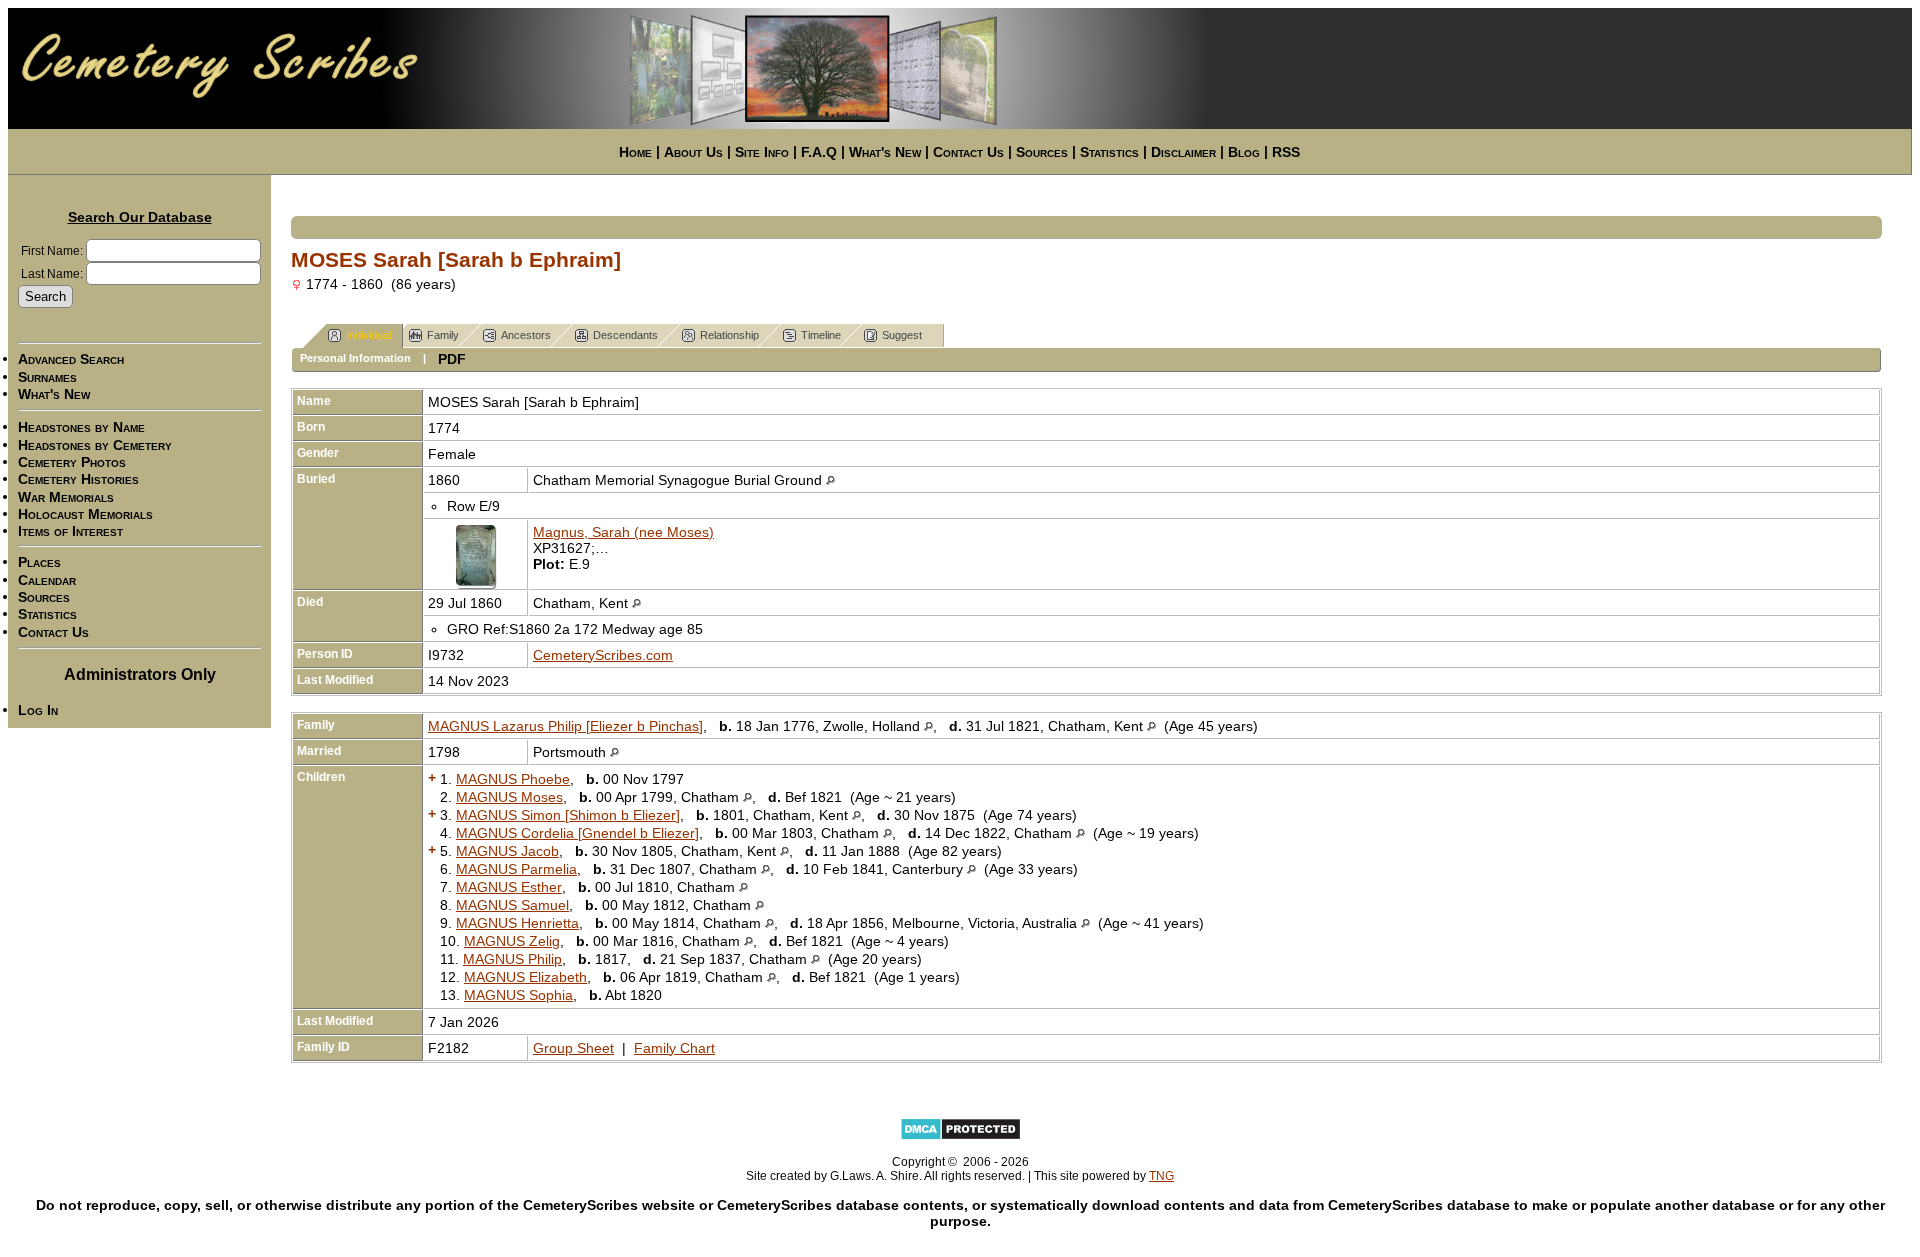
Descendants (625, 335)
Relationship (729, 335)
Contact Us (968, 152)
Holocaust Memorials (85, 514)
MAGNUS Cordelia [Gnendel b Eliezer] (577, 833)
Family (443, 335)
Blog (1244, 152)
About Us (693, 152)
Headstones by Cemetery (95, 445)
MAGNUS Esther (509, 887)
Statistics (1109, 152)
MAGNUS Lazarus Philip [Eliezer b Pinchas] (565, 726)
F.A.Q (819, 152)
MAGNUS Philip (512, 959)
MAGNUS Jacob (507, 851)
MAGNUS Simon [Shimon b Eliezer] (568, 815)
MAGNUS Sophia (518, 995)
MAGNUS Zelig (512, 941)
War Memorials (66, 497)
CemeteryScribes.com (603, 655)
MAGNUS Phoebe (513, 779)
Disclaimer (1183, 152)
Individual (368, 335)
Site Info (762, 152)
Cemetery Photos (72, 462)
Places (39, 563)
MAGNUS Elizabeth (525, 977)
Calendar (47, 580)
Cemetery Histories (78, 480)
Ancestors (526, 335)
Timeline (821, 335)
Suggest (902, 335)
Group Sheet (573, 1048)
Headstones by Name (81, 428)
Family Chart (674, 1048)
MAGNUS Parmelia (516, 869)
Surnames (47, 377)
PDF (452, 359)
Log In (38, 710)
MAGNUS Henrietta (517, 923)
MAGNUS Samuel (512, 905)
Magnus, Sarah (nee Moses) (623, 532)
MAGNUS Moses (509, 797)
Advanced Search (71, 360)
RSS (1286, 152)
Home (635, 152)
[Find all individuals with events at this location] (830, 480)
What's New (885, 152)
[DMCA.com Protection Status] (960, 1137)
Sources (1042, 152)
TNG (1161, 1176)
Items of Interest (70, 531)
